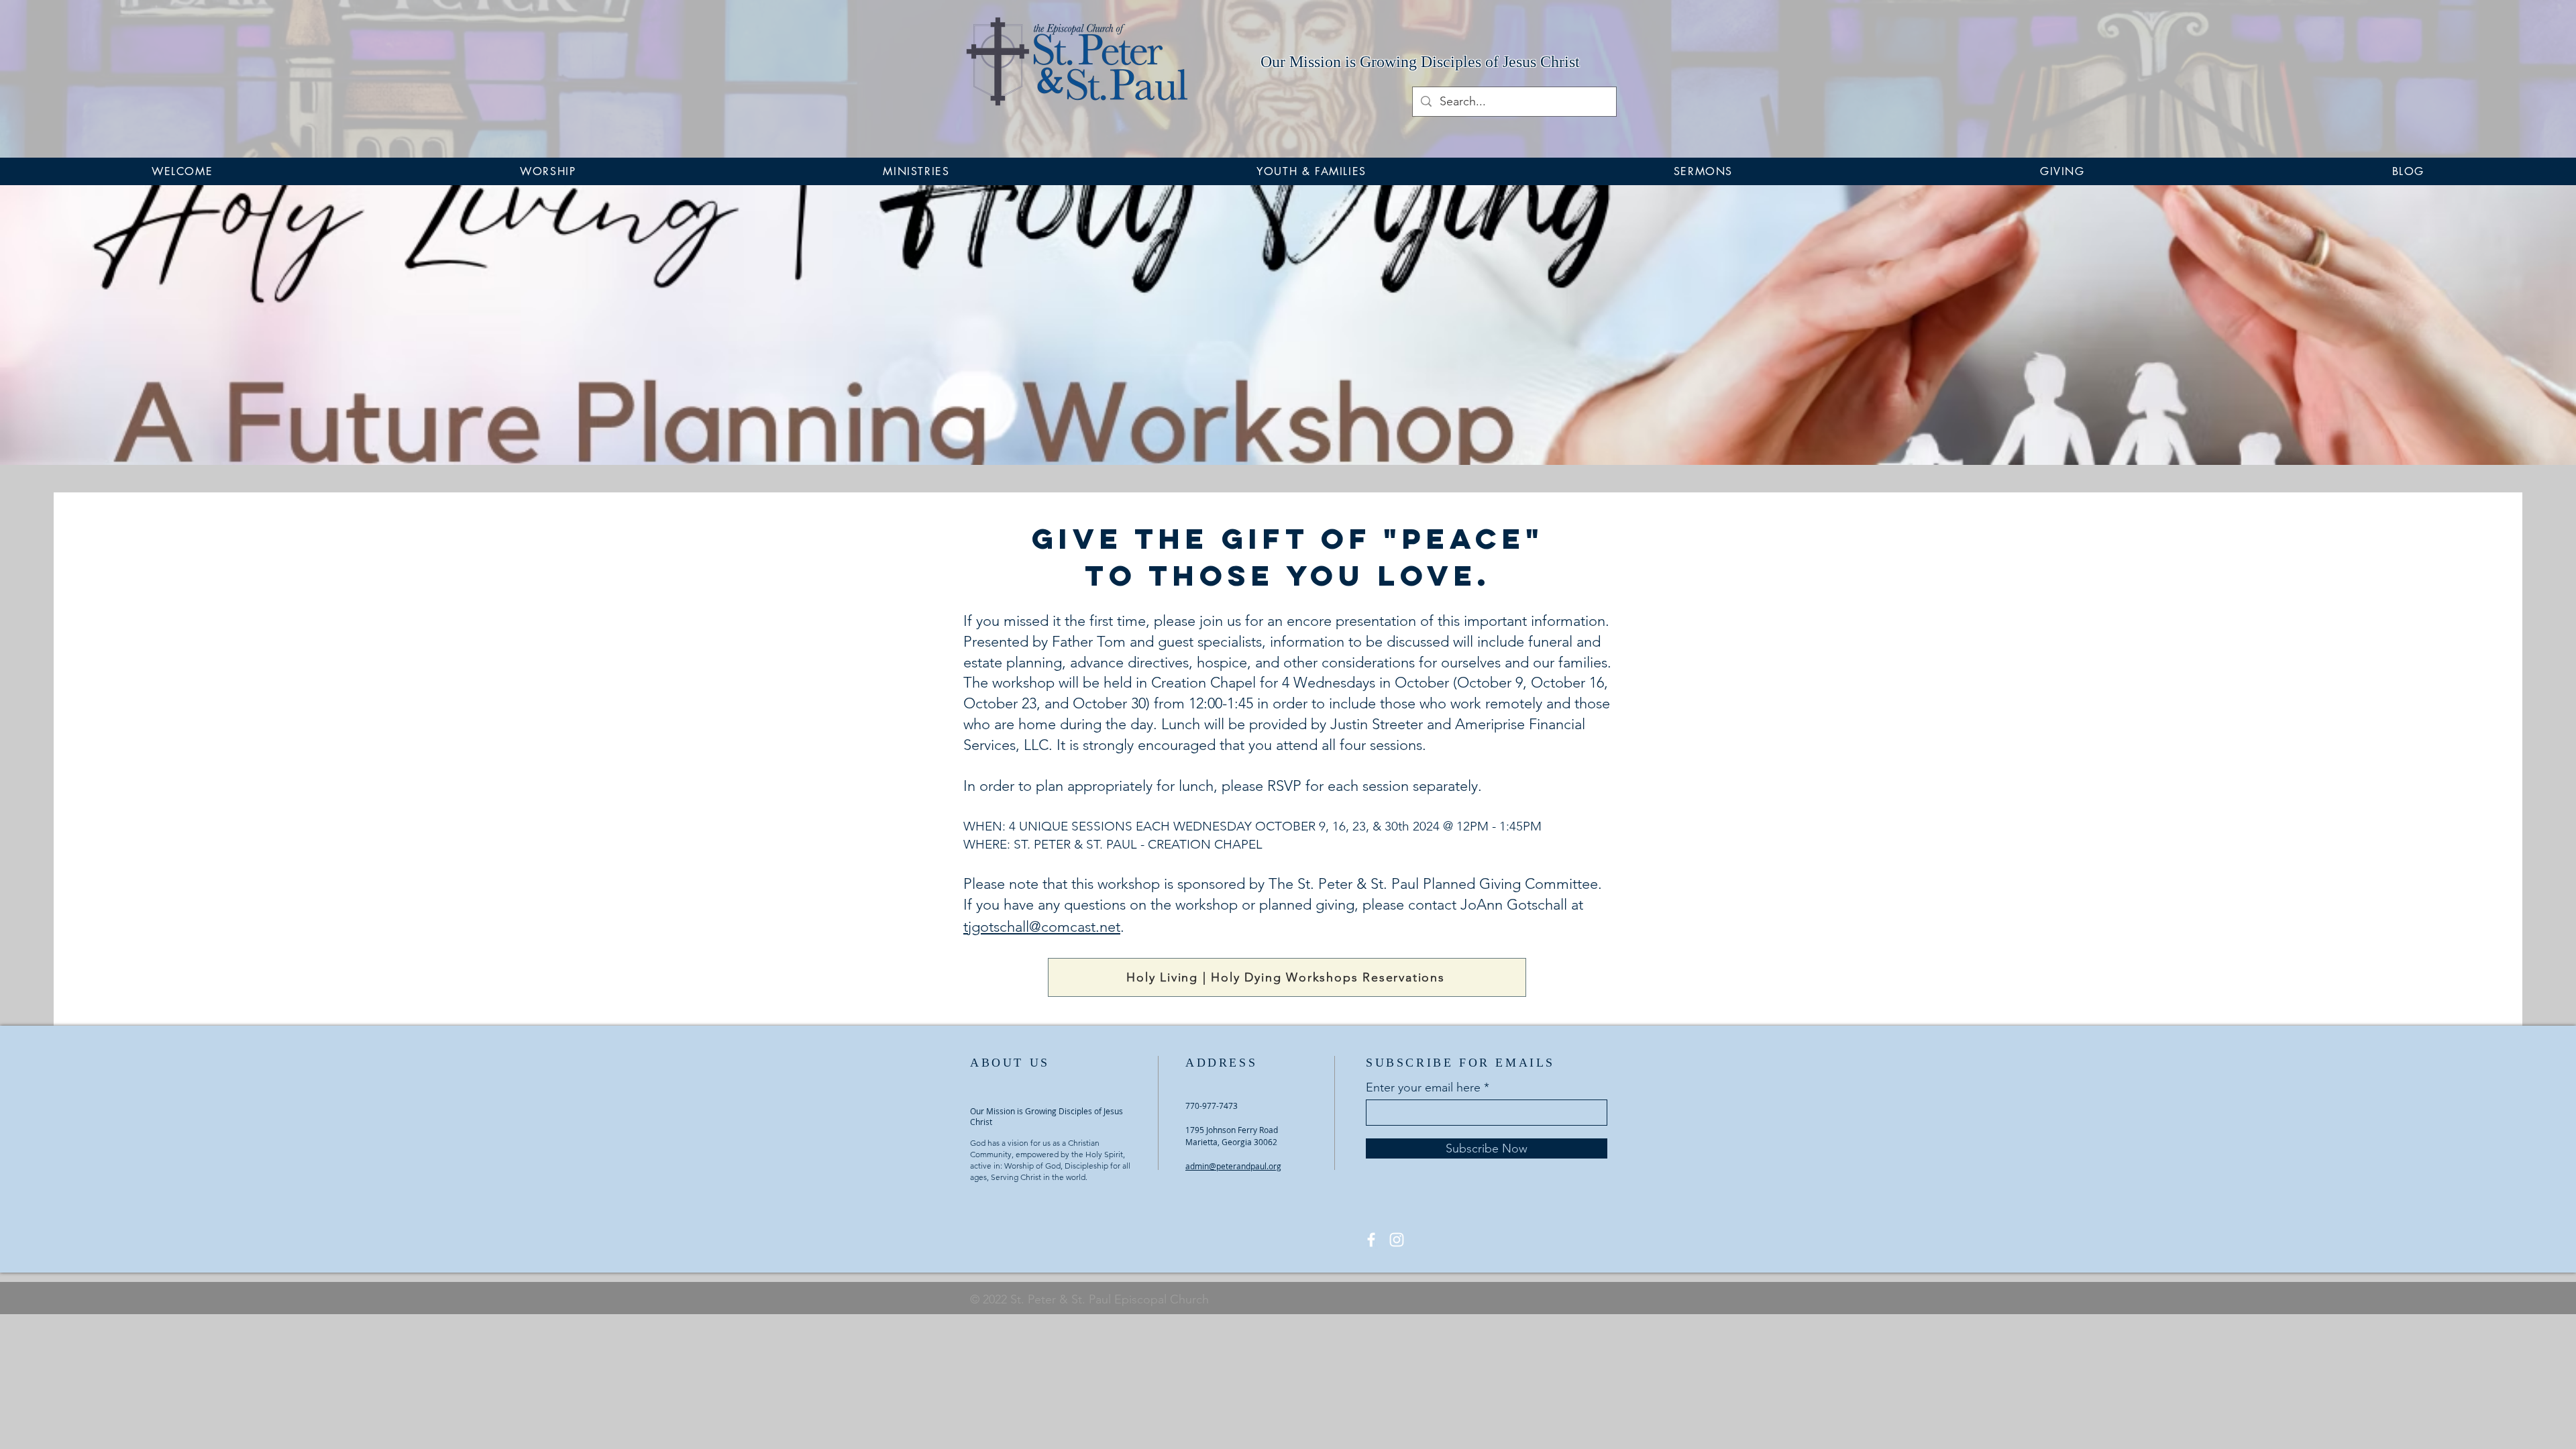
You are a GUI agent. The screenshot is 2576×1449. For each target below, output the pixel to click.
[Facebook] (1371, 1240)
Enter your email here (1423, 1087)
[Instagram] (1397, 1240)
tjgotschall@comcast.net (1042, 927)
